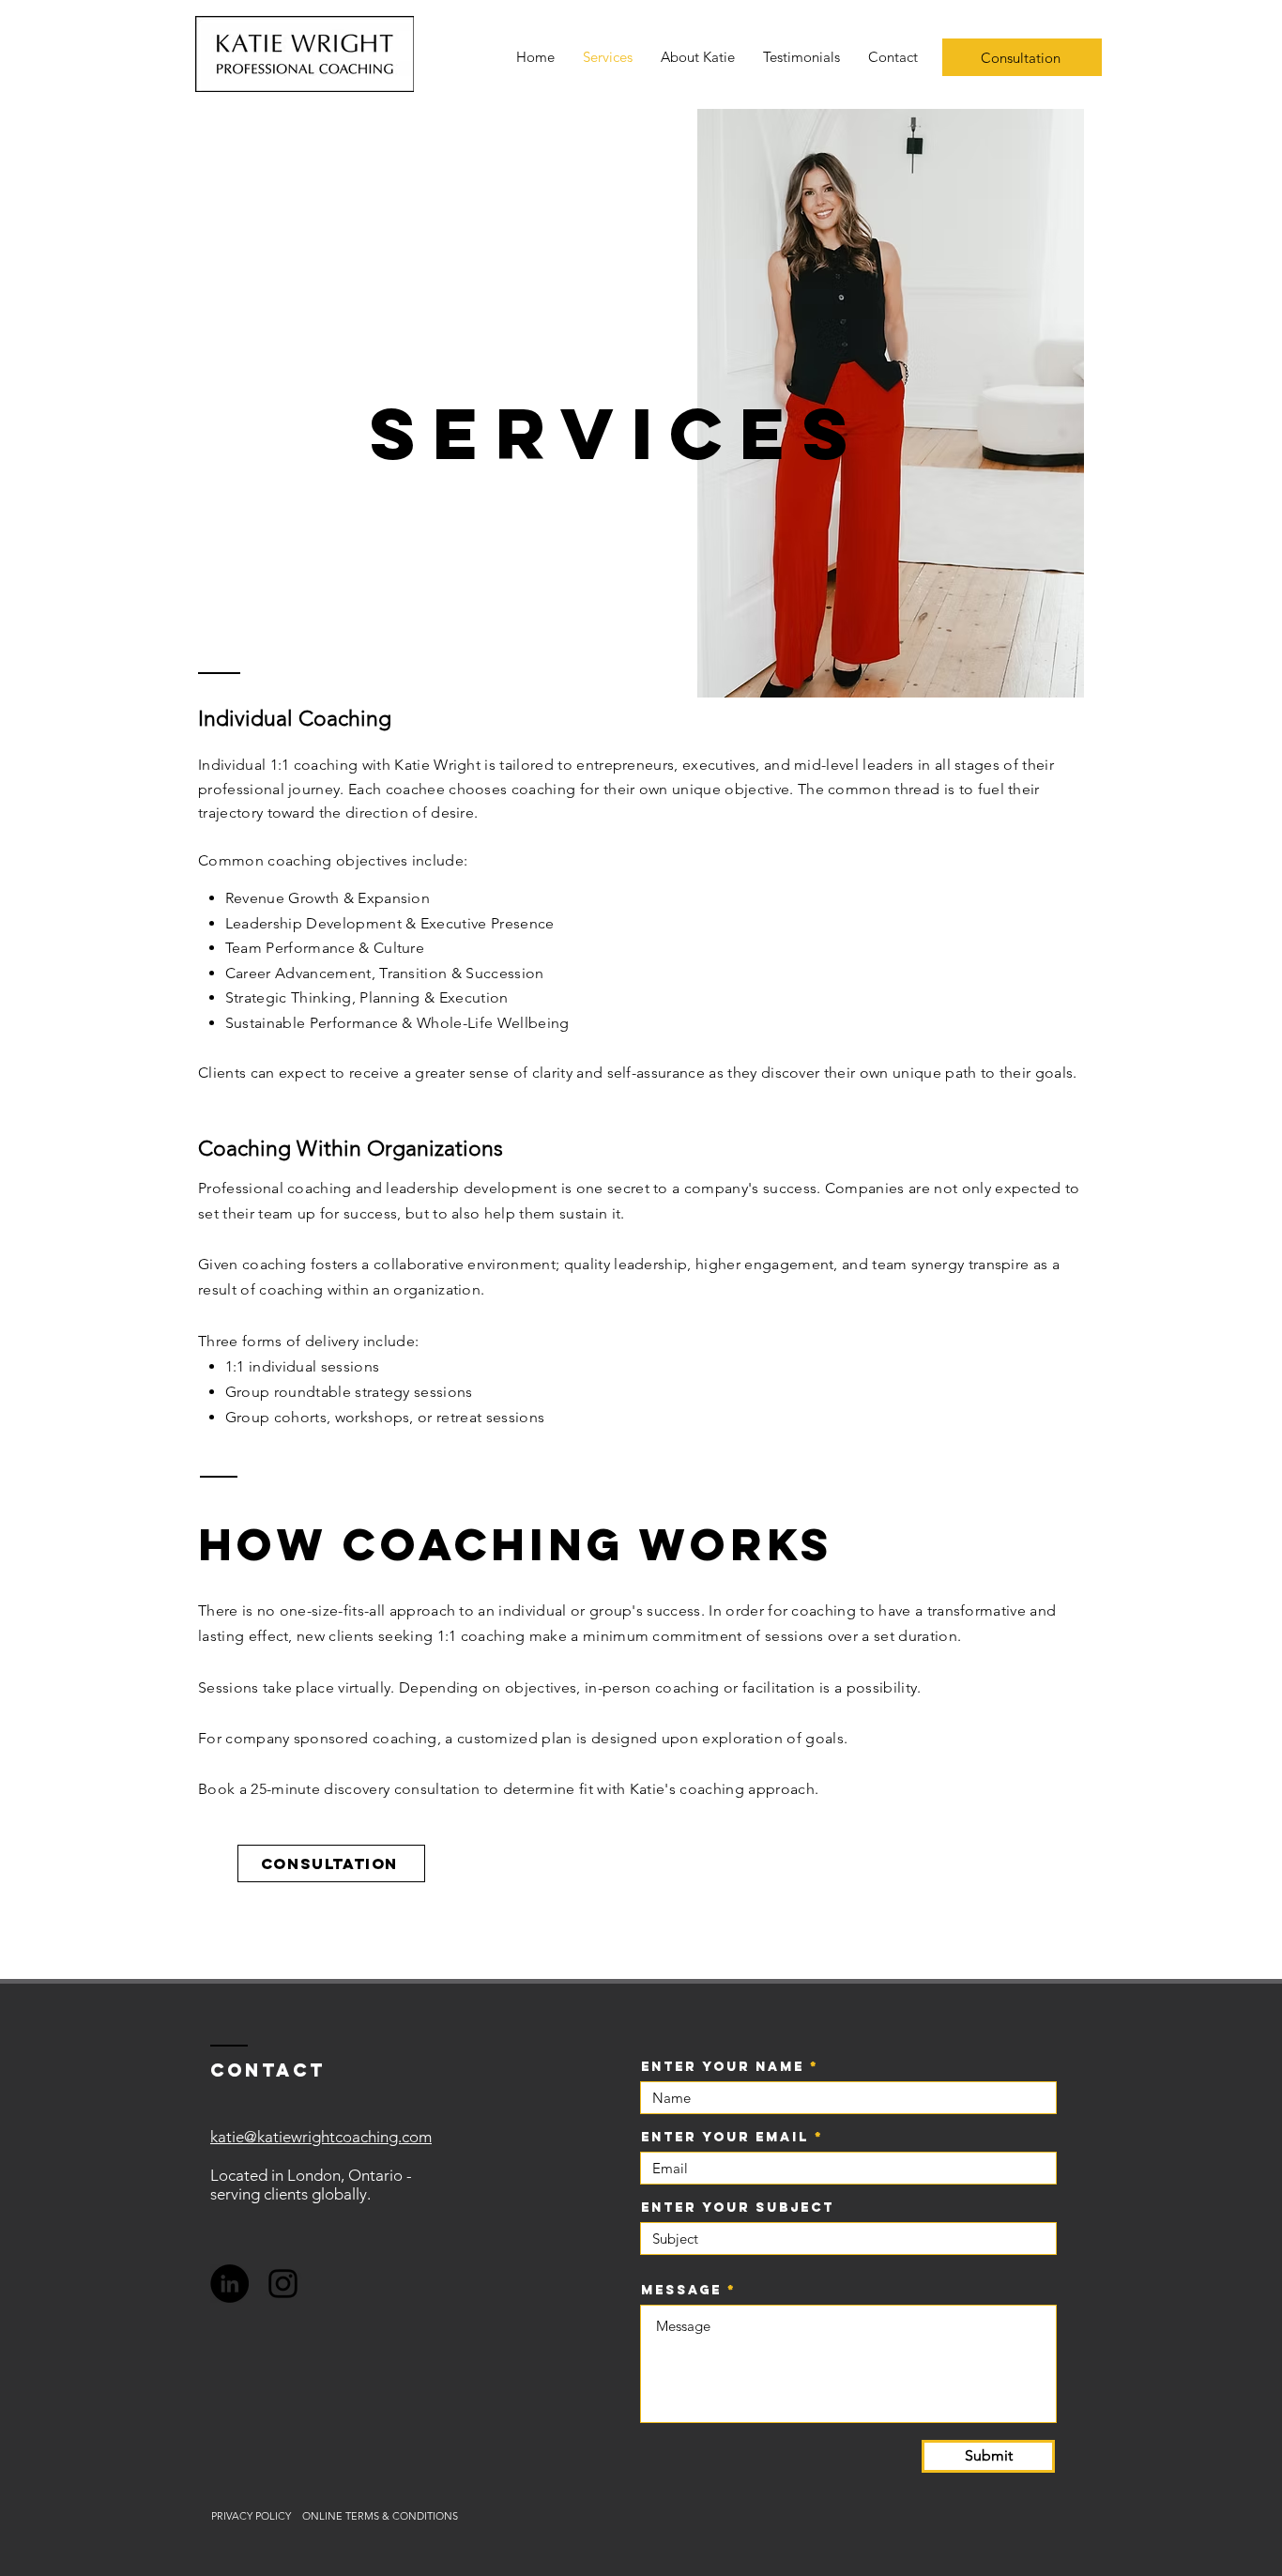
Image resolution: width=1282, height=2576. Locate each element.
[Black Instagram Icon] (283, 2284)
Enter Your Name (723, 2067)
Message (681, 2291)
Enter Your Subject (738, 2208)
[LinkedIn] (229, 2284)
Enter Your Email (725, 2138)
